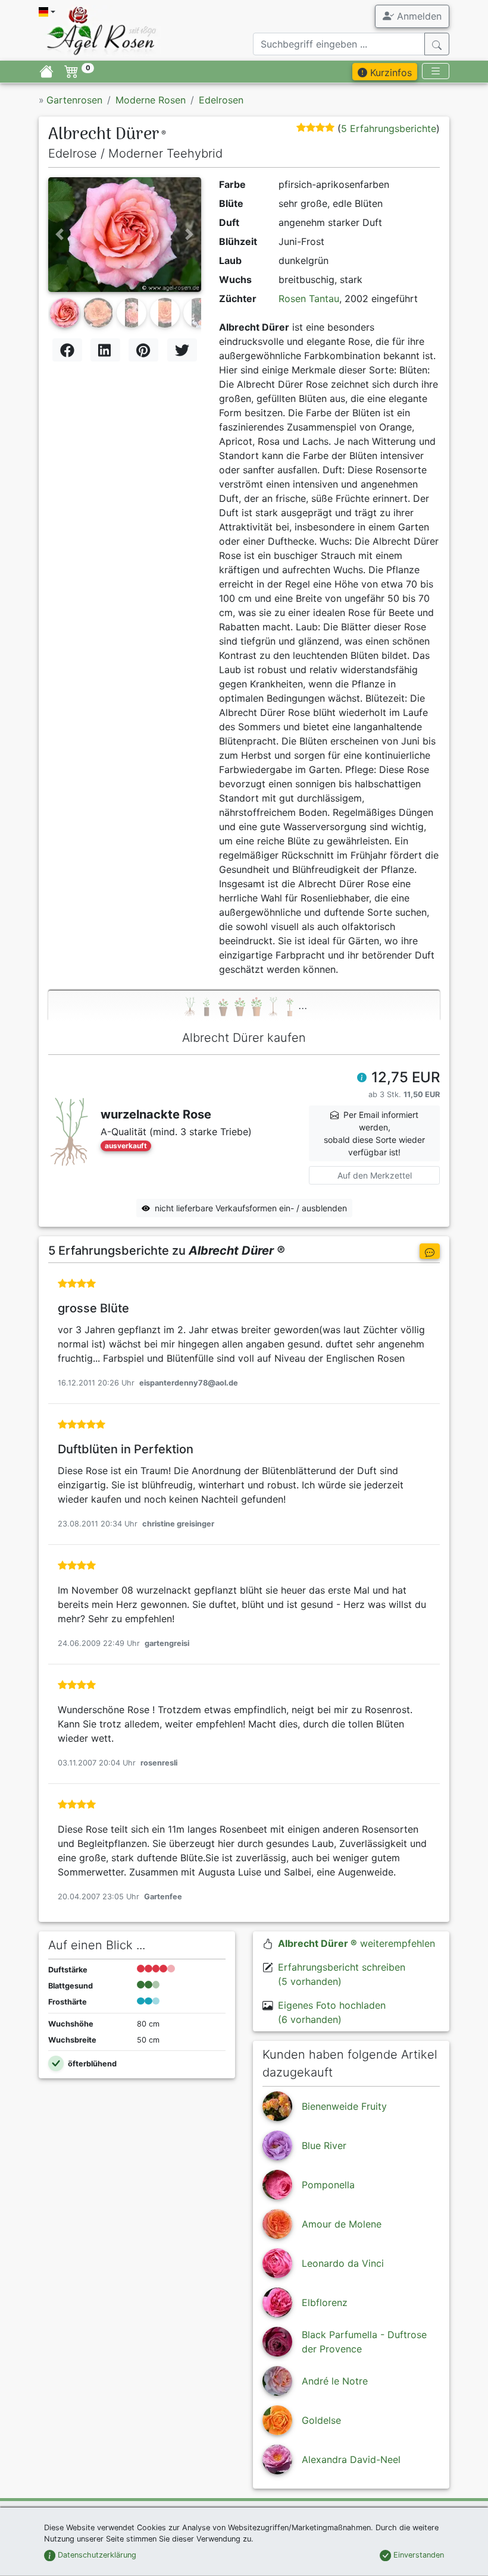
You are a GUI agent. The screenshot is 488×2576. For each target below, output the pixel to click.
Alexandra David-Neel (351, 2459)
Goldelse (321, 2420)
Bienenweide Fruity (344, 2106)
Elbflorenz (325, 2302)
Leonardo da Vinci (343, 2263)
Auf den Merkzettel (375, 1175)
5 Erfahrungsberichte (389, 128)
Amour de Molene (342, 2224)
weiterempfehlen (356, 1943)
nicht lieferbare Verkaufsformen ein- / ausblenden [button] (251, 1208)
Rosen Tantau (309, 299)
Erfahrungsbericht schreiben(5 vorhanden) (342, 1974)
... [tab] (303, 1005)
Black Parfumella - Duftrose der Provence (364, 2342)
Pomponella (328, 2185)
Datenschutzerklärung (96, 2555)
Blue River (324, 2145)
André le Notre (335, 2381)
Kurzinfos (390, 73)
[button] (60, 234)
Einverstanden (417, 2555)
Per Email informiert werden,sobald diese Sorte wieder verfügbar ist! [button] (374, 1133)
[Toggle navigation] (436, 71)
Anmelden (418, 16)
